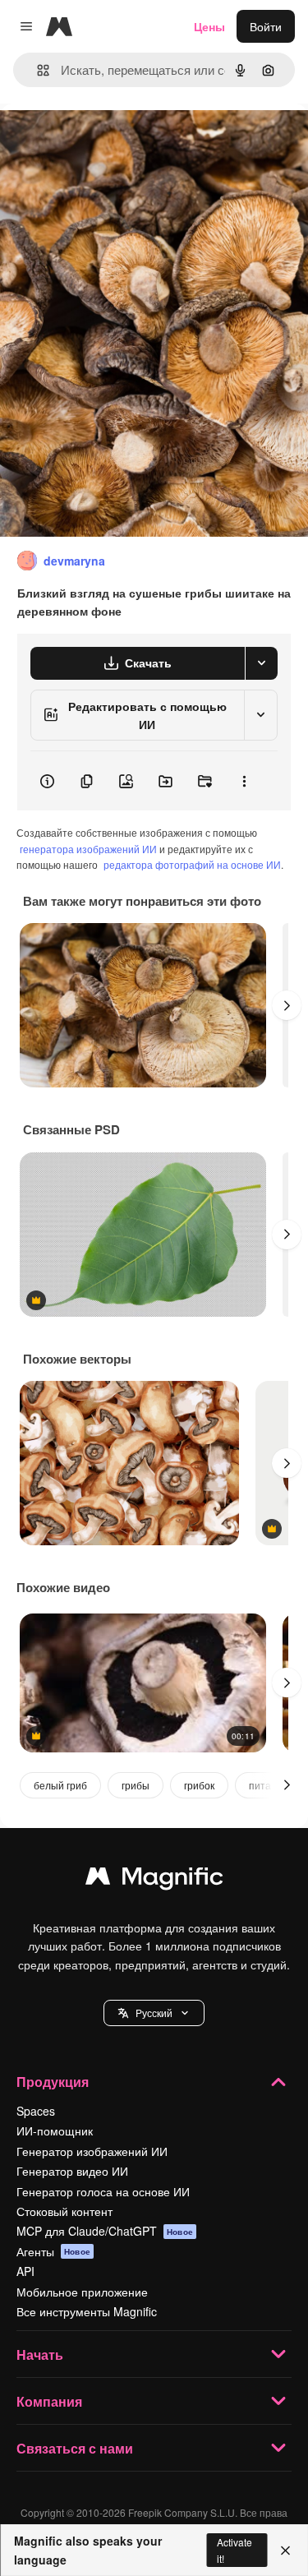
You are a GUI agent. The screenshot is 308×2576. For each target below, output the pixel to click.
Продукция (53, 2082)
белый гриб (60, 1785)
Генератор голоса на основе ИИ (103, 2191)
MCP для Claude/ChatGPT (105, 2231)
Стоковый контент (64, 2211)
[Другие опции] (244, 781)
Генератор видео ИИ (72, 2171)
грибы (136, 1785)
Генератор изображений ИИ (92, 2151)
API (25, 2271)
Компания (49, 2401)
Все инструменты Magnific (87, 2311)
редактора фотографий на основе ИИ (192, 864)
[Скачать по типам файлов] (261, 663)
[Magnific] (154, 1880)
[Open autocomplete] (37, 70)
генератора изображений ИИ (88, 849)
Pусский (154, 2013)
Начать (40, 2354)
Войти (266, 26)
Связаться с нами (75, 2448)
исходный (110, 141)
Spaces (36, 2111)
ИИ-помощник (55, 2131)
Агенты (53, 2251)
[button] (154, 2013)
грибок (199, 1785)
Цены (209, 26)
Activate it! (234, 2550)
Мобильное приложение (82, 2292)
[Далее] (287, 1005)
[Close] (285, 2551)
